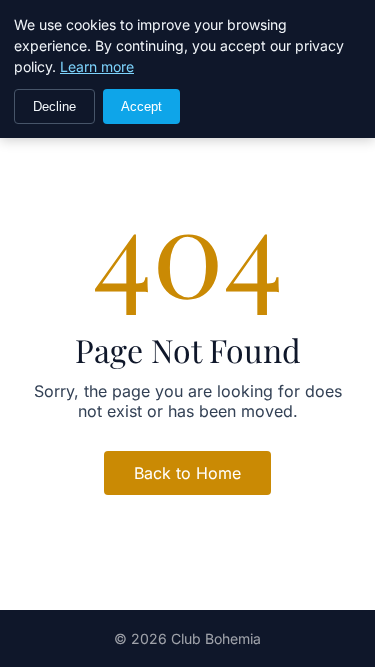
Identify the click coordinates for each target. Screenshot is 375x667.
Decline (54, 106)
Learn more (97, 66)
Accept (141, 106)
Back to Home (187, 473)
